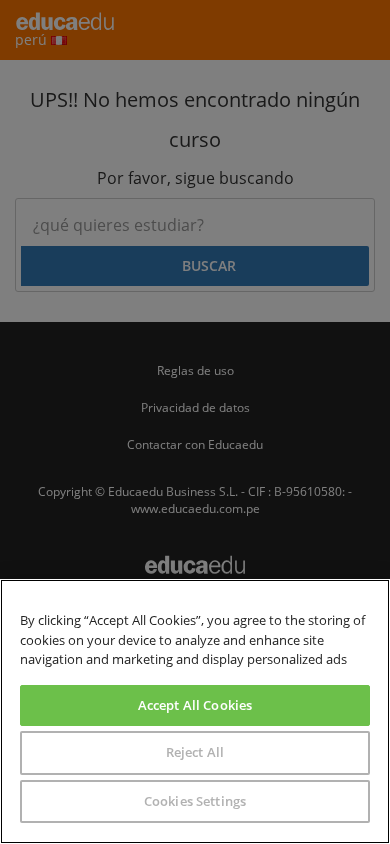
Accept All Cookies (195, 705)
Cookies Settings (195, 801)
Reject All (195, 752)
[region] (195, 711)
